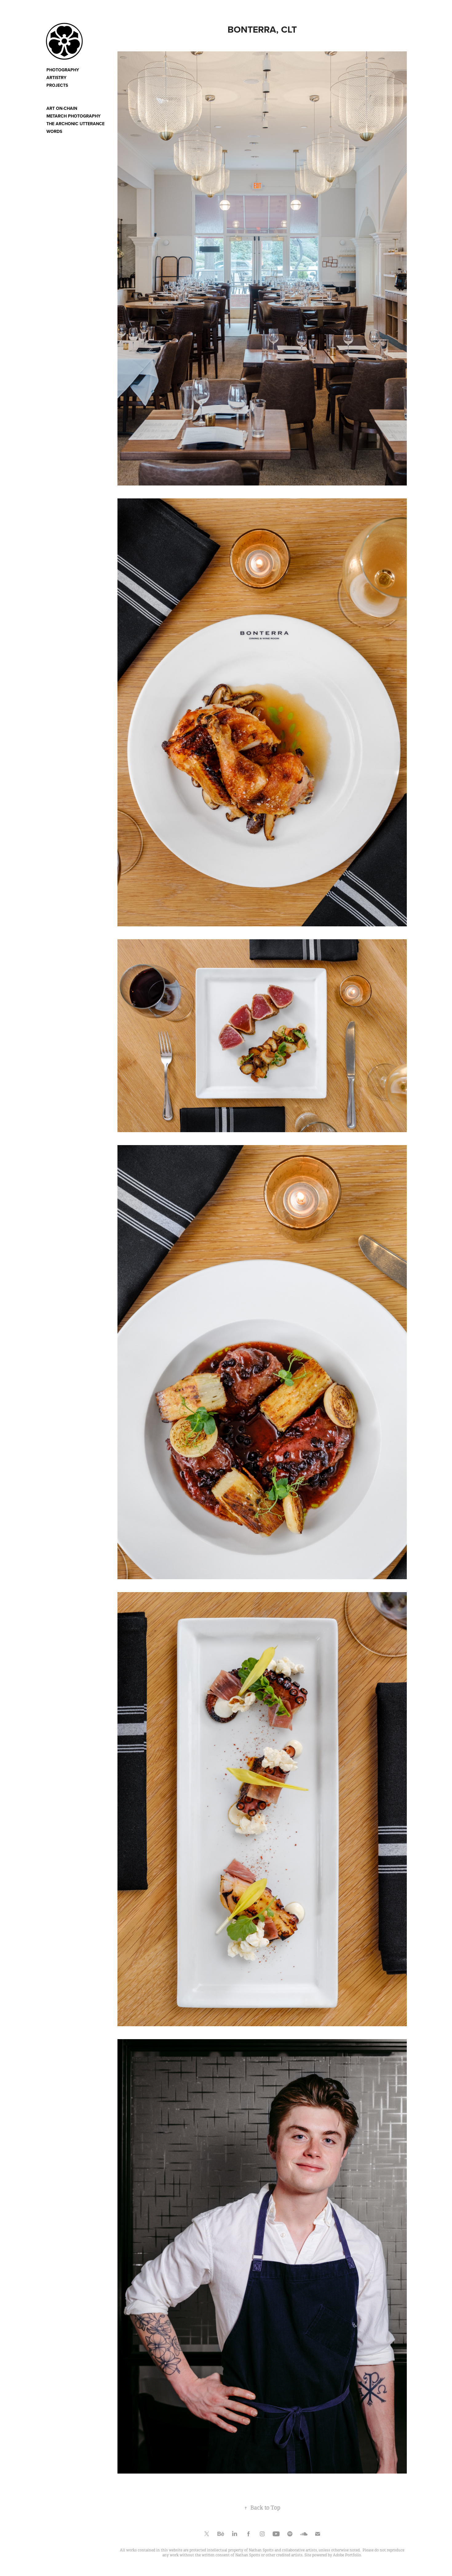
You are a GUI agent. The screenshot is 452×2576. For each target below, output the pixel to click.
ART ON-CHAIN (62, 108)
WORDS (54, 131)
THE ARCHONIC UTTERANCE (75, 124)
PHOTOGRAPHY (63, 70)
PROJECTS (57, 85)
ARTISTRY (56, 78)
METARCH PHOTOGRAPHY (73, 116)
